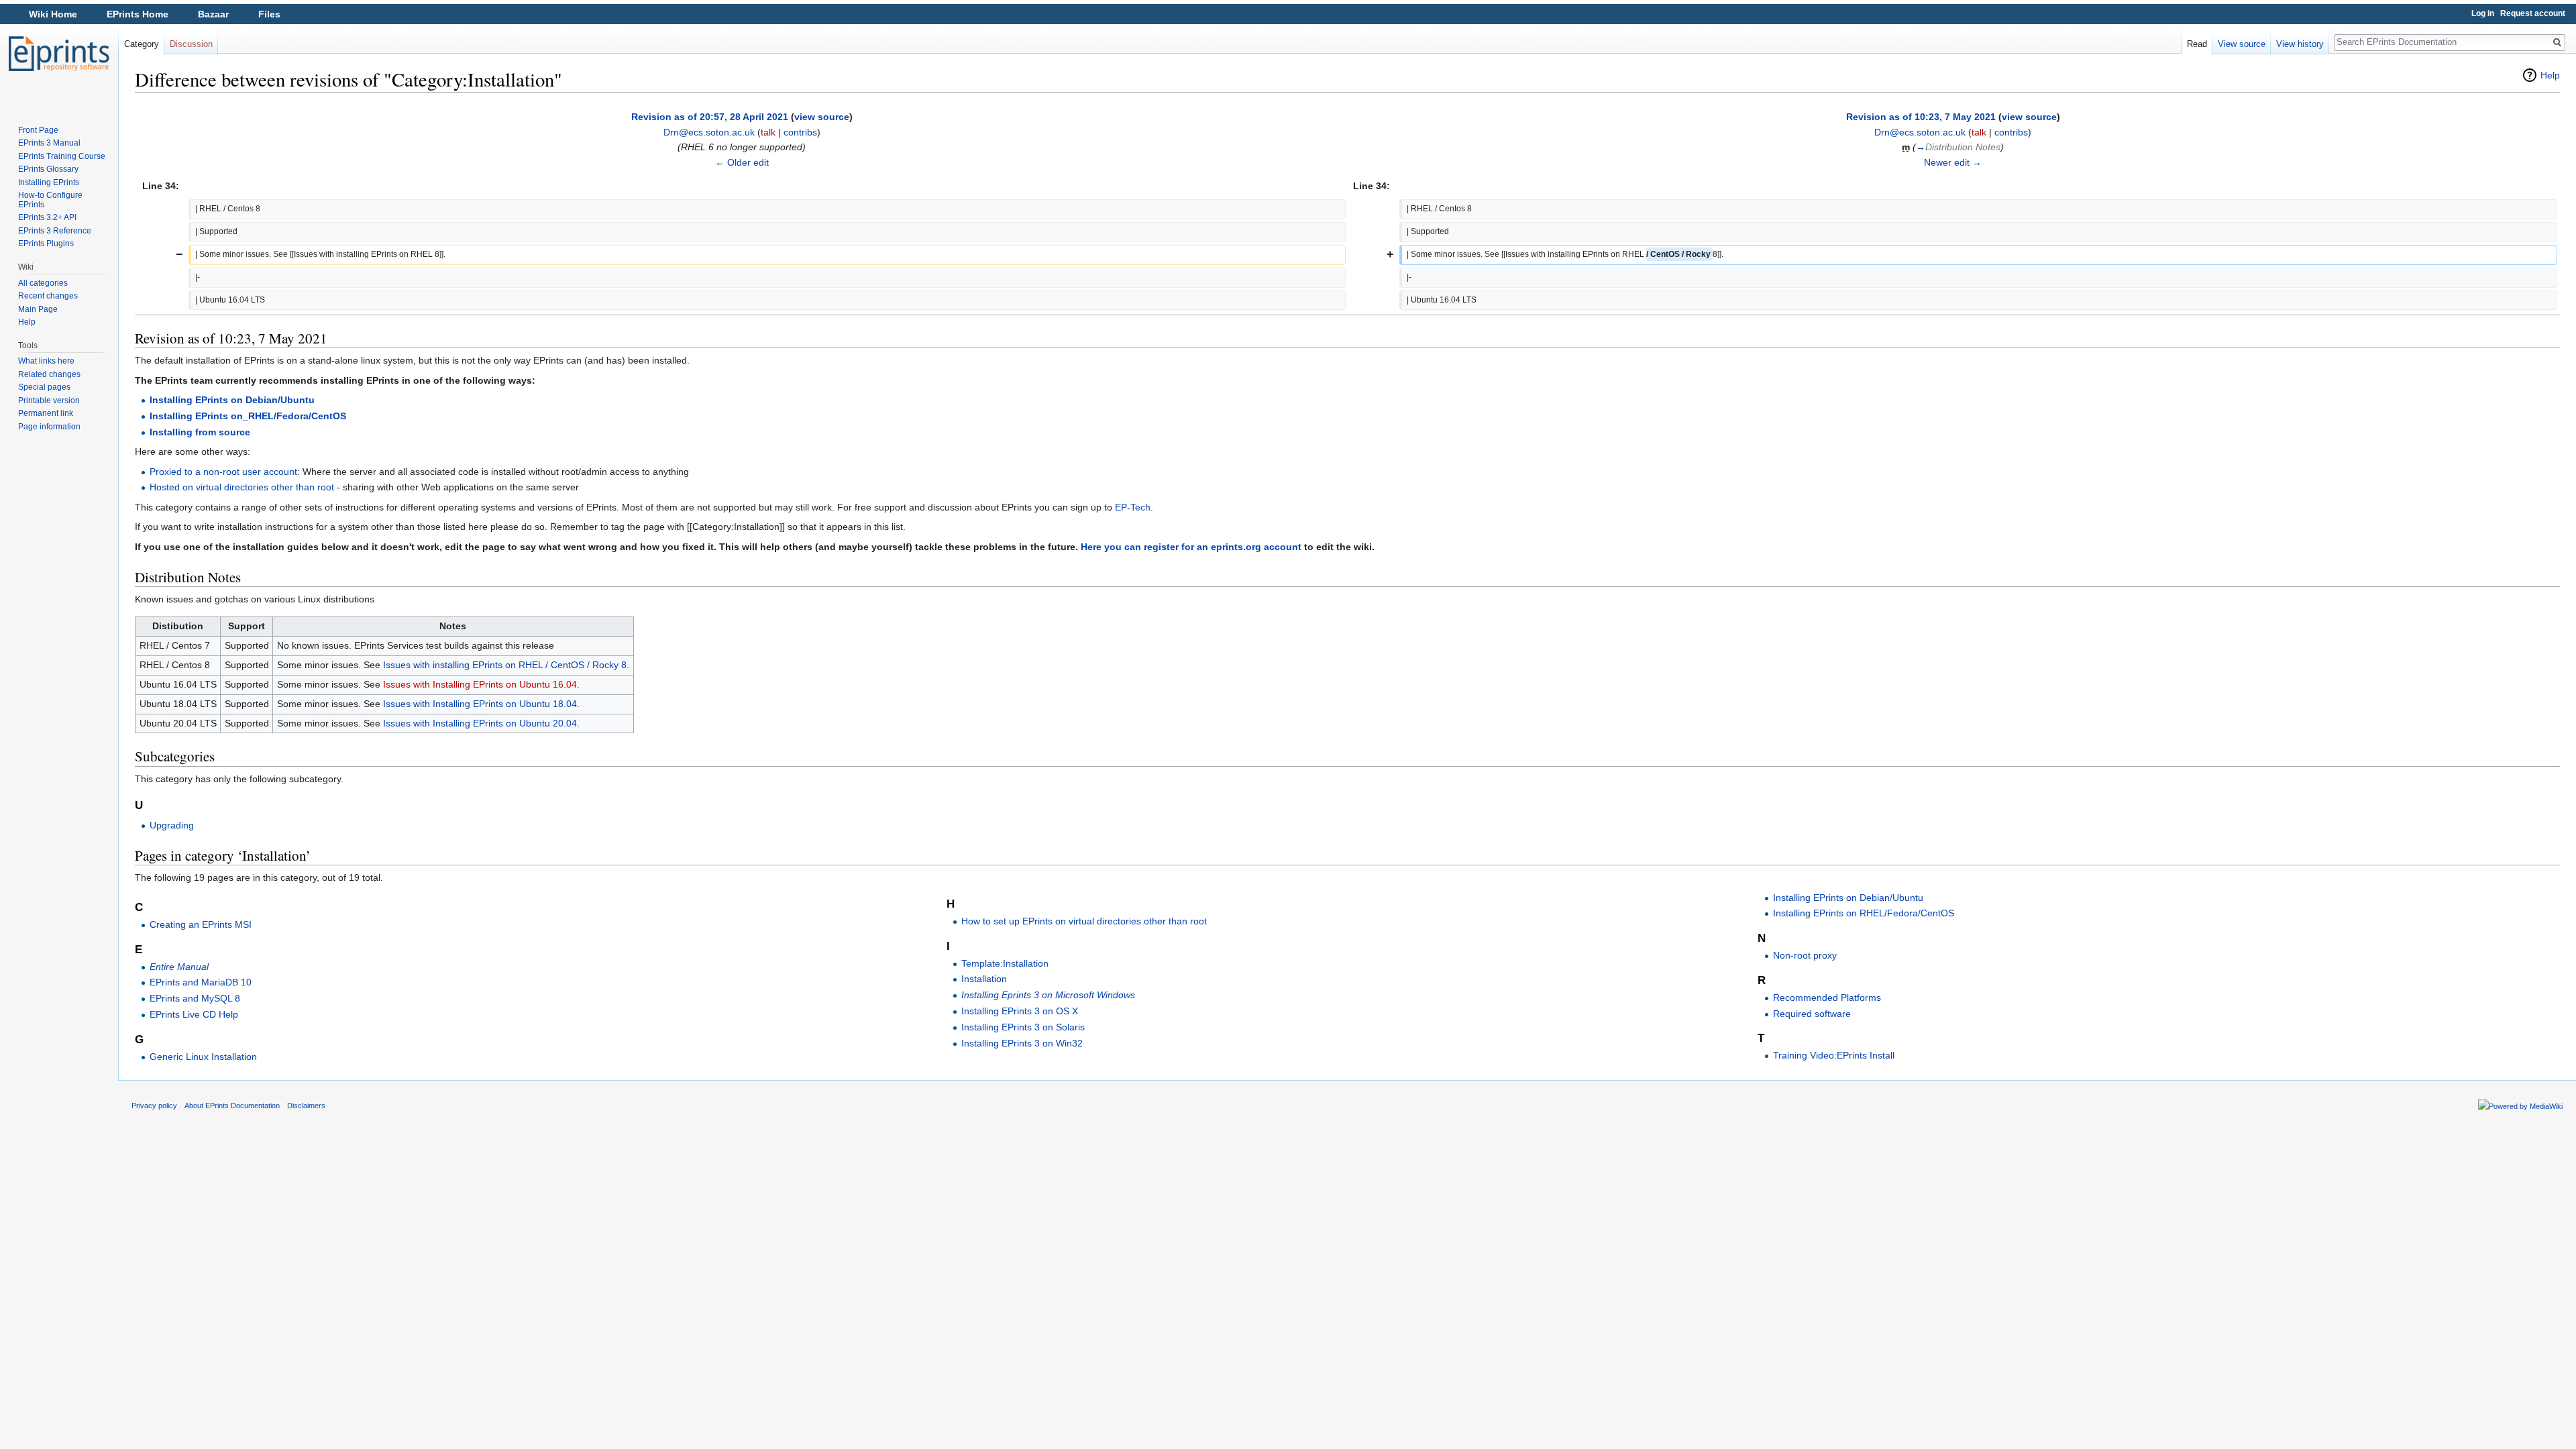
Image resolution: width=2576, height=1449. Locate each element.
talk (768, 132)
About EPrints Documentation (232, 1106)
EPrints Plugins (46, 244)
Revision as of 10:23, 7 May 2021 (1921, 117)
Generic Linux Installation (203, 1057)
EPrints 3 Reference (55, 231)
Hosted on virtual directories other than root (242, 487)
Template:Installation (1005, 963)
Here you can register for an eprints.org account (1191, 547)
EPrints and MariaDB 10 (201, 982)
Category (142, 44)
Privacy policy (154, 1106)
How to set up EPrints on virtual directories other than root (1084, 921)
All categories (43, 283)
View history (2300, 44)
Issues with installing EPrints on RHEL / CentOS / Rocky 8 (505, 665)
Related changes (49, 374)
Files (269, 14)
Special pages (44, 387)
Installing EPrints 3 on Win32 (1022, 1043)
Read (2197, 44)
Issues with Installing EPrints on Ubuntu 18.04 (480, 704)
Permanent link (46, 413)
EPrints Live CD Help (194, 1014)
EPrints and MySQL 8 (195, 998)
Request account (2533, 13)
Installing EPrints (49, 182)
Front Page (38, 130)
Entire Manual (179, 967)
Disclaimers (306, 1106)
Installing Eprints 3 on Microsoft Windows (1048, 995)
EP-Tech (1133, 507)
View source (2242, 44)
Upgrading (172, 825)
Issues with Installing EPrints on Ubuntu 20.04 (480, 723)
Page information (49, 427)
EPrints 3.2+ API (47, 217)
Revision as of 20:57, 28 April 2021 (710, 117)
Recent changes (48, 296)
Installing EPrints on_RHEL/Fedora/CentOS (248, 416)
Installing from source (200, 432)
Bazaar (213, 14)
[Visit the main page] (59, 54)
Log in (2483, 13)
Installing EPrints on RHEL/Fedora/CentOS (1864, 913)
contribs (800, 132)
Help (2550, 75)
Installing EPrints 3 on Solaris (1023, 1027)
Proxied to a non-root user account (223, 472)
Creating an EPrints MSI (201, 924)
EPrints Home (138, 14)
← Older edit (742, 162)
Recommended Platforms (1827, 998)
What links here (46, 361)
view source (822, 117)
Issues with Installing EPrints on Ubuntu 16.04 (480, 684)
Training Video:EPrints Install (1834, 1055)
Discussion (191, 44)
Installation (984, 979)
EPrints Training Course (62, 156)
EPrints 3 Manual (49, 143)
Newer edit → (1953, 162)
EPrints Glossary (48, 169)
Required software (1812, 1014)
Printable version (49, 400)
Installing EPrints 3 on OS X (1020, 1011)
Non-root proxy (1805, 955)
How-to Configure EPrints (50, 200)
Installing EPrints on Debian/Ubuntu (232, 400)
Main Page (38, 309)
